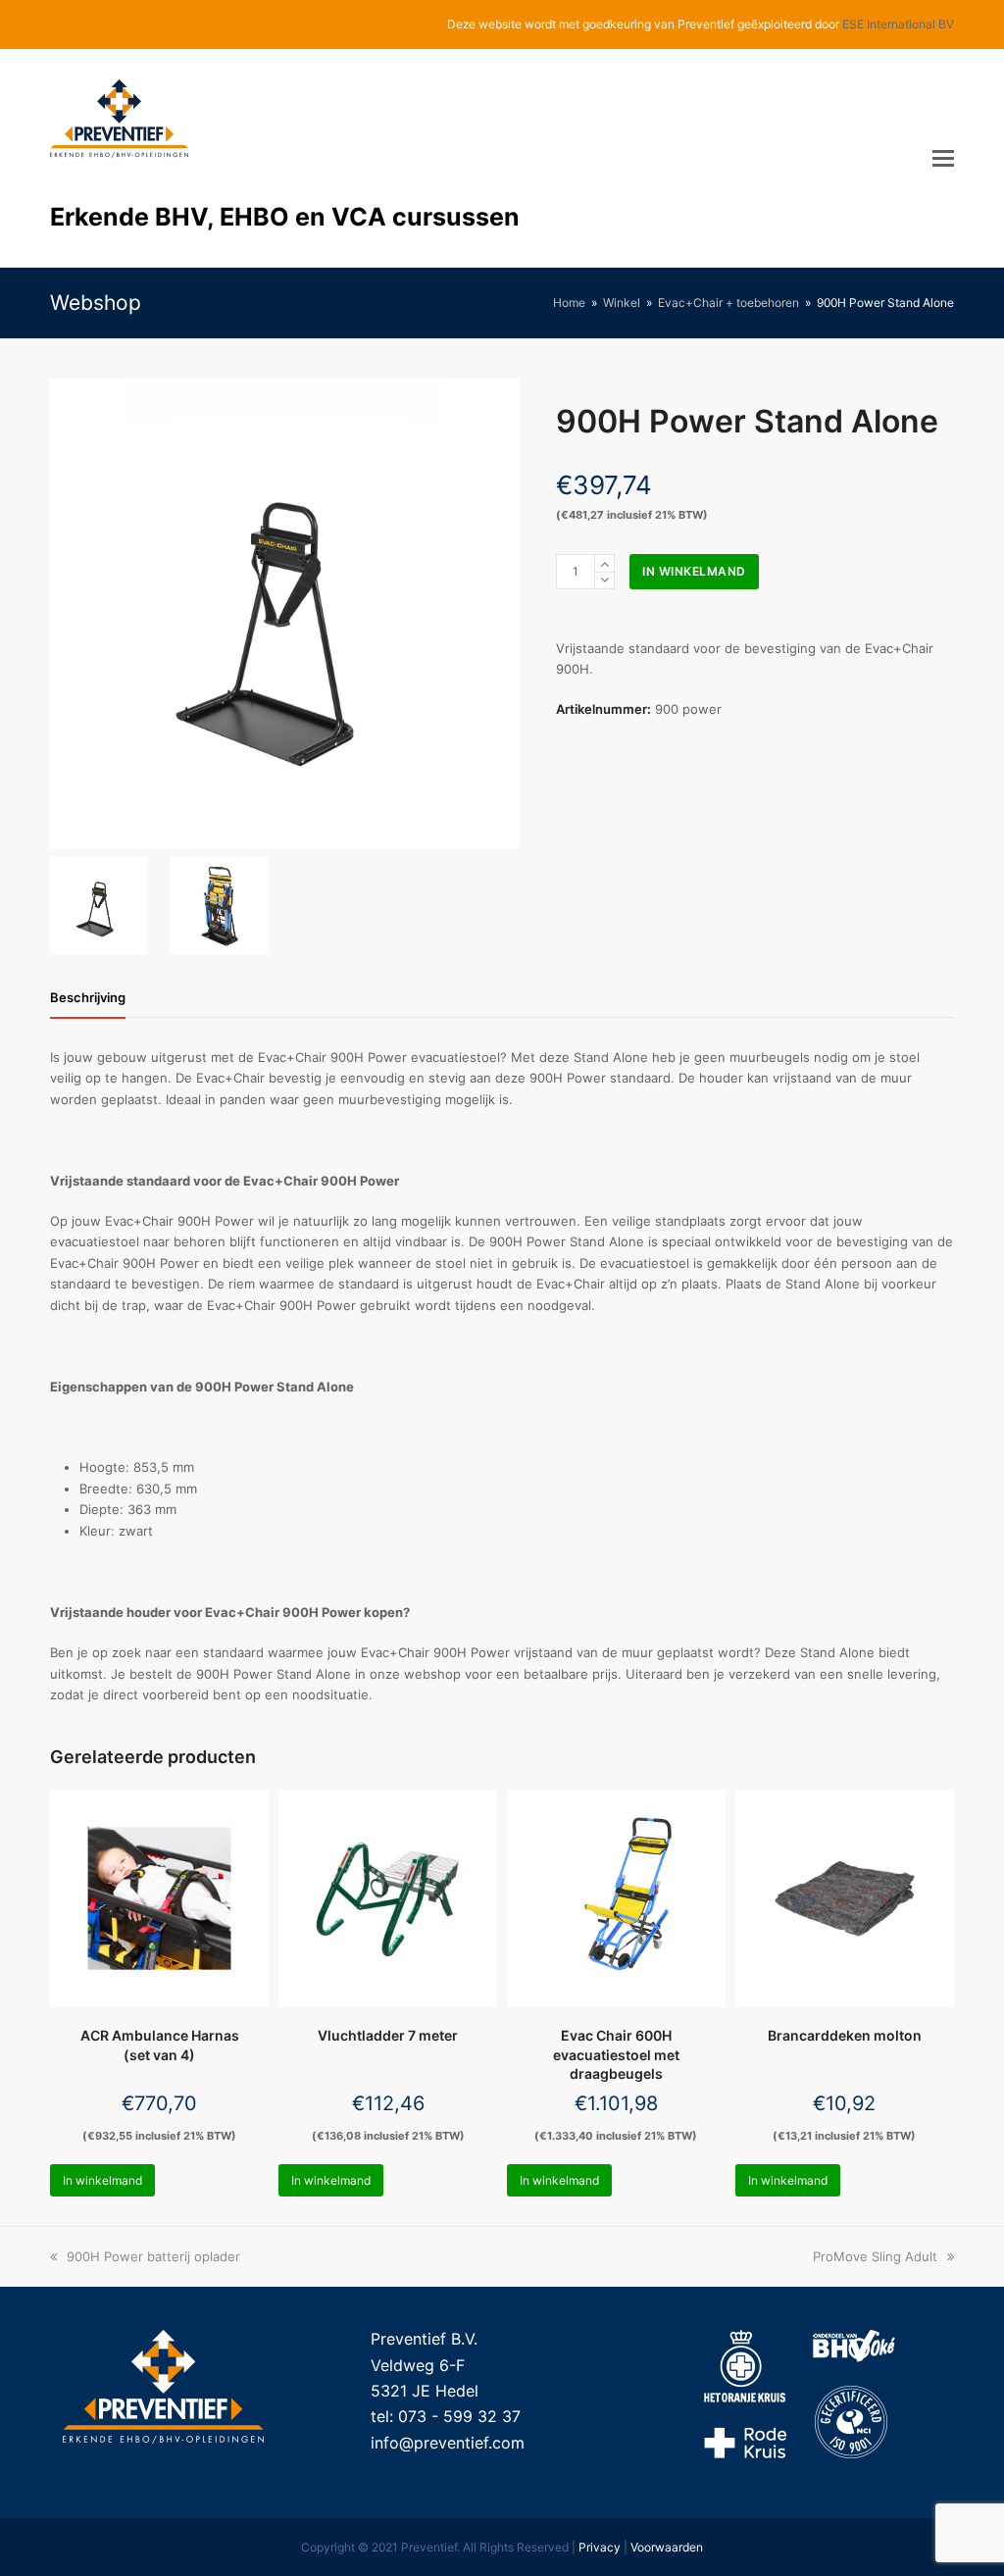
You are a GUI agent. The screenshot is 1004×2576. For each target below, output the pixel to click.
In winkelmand (694, 571)
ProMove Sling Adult (875, 2256)
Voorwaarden (667, 2547)
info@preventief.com (448, 2443)
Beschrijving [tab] (88, 997)
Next (503, 613)
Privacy (600, 2547)
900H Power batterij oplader (153, 2256)
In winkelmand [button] (102, 2180)
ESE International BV (898, 24)
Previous (67, 613)
